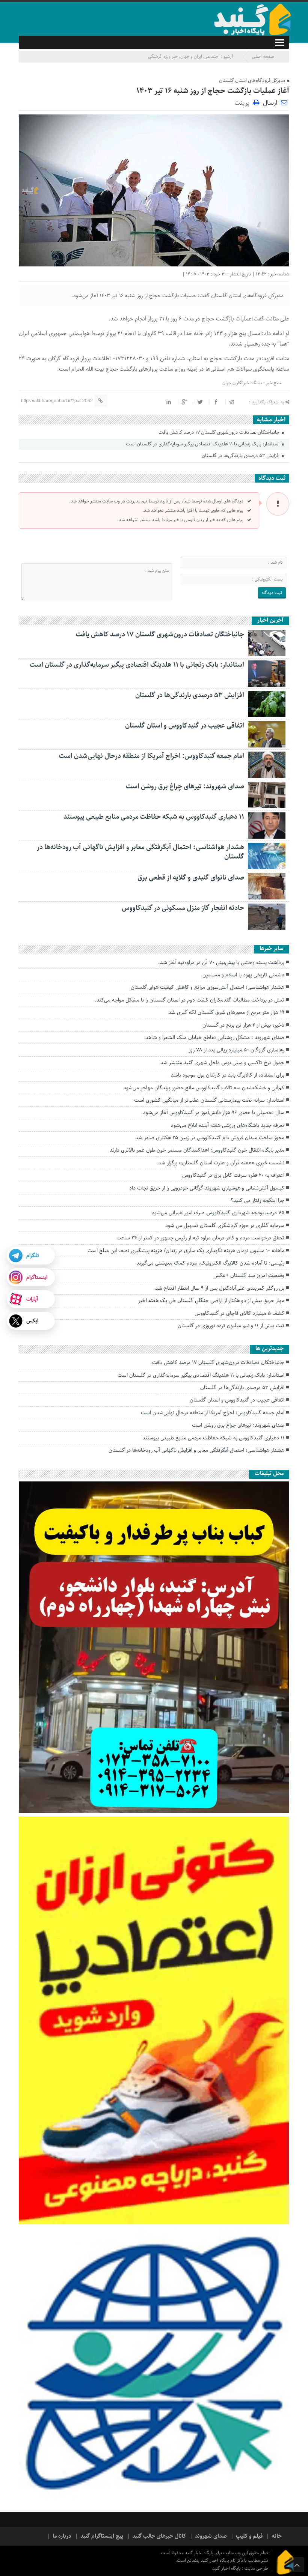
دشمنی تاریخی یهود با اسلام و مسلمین (243, 975)
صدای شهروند (211, 2536)
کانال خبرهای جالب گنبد (159, 2536)
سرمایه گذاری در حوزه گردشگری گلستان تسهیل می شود (225, 1226)
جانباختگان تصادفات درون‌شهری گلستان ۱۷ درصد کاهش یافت (220, 432)
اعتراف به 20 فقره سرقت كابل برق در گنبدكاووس (233, 1175)
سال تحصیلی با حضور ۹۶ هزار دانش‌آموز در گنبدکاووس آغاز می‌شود (214, 1113)
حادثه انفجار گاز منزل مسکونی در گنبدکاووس (183, 908)
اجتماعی (212, 56)
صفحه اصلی (263, 56)
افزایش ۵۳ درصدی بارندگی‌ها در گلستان (241, 456)
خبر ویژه (171, 56)
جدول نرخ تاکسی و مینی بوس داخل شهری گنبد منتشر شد (222, 1063)
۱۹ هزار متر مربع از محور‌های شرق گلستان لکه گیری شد (226, 1012)
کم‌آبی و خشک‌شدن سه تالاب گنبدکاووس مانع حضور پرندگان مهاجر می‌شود (204, 1088)
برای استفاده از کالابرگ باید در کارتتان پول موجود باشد (228, 1075)
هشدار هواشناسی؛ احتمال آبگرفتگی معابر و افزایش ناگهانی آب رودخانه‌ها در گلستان (140, 852)
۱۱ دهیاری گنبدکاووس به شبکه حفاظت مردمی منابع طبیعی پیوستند (154, 817)
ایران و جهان (191, 56)
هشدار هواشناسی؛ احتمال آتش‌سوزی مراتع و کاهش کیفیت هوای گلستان (208, 987)
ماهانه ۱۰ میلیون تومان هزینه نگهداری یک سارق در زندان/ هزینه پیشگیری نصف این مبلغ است (186, 1251)
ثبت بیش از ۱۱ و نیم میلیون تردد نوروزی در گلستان (231, 1326)
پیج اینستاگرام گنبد (102, 2536)
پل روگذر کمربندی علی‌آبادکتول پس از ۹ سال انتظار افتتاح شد (220, 1288)
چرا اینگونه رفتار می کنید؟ (257, 1200)
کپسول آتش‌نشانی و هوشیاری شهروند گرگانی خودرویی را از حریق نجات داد (207, 1188)
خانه (277, 2536)
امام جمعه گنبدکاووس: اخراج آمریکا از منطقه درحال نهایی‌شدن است (152, 756)
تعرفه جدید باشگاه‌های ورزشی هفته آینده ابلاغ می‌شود (228, 1125)
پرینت (244, 102)
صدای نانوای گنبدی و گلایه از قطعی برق (191, 878)
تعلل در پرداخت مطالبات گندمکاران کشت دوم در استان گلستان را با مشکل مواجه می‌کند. (189, 1000)
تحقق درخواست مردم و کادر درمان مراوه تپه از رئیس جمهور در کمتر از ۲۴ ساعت (200, 1238)
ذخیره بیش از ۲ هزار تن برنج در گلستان (243, 1025)
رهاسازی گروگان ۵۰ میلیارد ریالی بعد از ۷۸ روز (236, 1050)
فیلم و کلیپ (249, 2536)
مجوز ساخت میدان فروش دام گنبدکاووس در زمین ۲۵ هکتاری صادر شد (210, 1138)
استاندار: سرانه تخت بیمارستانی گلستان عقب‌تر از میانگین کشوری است (209, 1100)
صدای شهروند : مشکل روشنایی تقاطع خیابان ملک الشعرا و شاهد (215, 1038)
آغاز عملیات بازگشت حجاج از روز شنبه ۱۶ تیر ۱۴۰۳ (213, 91)
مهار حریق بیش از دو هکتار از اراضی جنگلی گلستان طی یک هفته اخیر (211, 1301)
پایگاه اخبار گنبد (227, 2568)
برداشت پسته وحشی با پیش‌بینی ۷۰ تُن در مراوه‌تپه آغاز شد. (221, 962)
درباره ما (62, 2536)
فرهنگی (155, 56)
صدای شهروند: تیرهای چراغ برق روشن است (185, 786)
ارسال (270, 103)
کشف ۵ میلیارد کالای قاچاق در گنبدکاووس (239, 1313)
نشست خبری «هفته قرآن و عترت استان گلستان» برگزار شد (221, 1163)
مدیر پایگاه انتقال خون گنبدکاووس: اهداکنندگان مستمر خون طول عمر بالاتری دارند (197, 1150)
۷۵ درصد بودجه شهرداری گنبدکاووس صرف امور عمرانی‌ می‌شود (218, 1213)
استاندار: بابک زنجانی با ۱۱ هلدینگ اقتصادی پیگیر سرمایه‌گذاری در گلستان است (203, 444)
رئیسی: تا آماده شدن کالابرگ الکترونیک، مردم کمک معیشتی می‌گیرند (210, 1263)
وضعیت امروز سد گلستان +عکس (249, 1275)
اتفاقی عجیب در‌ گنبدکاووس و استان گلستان (185, 726)
